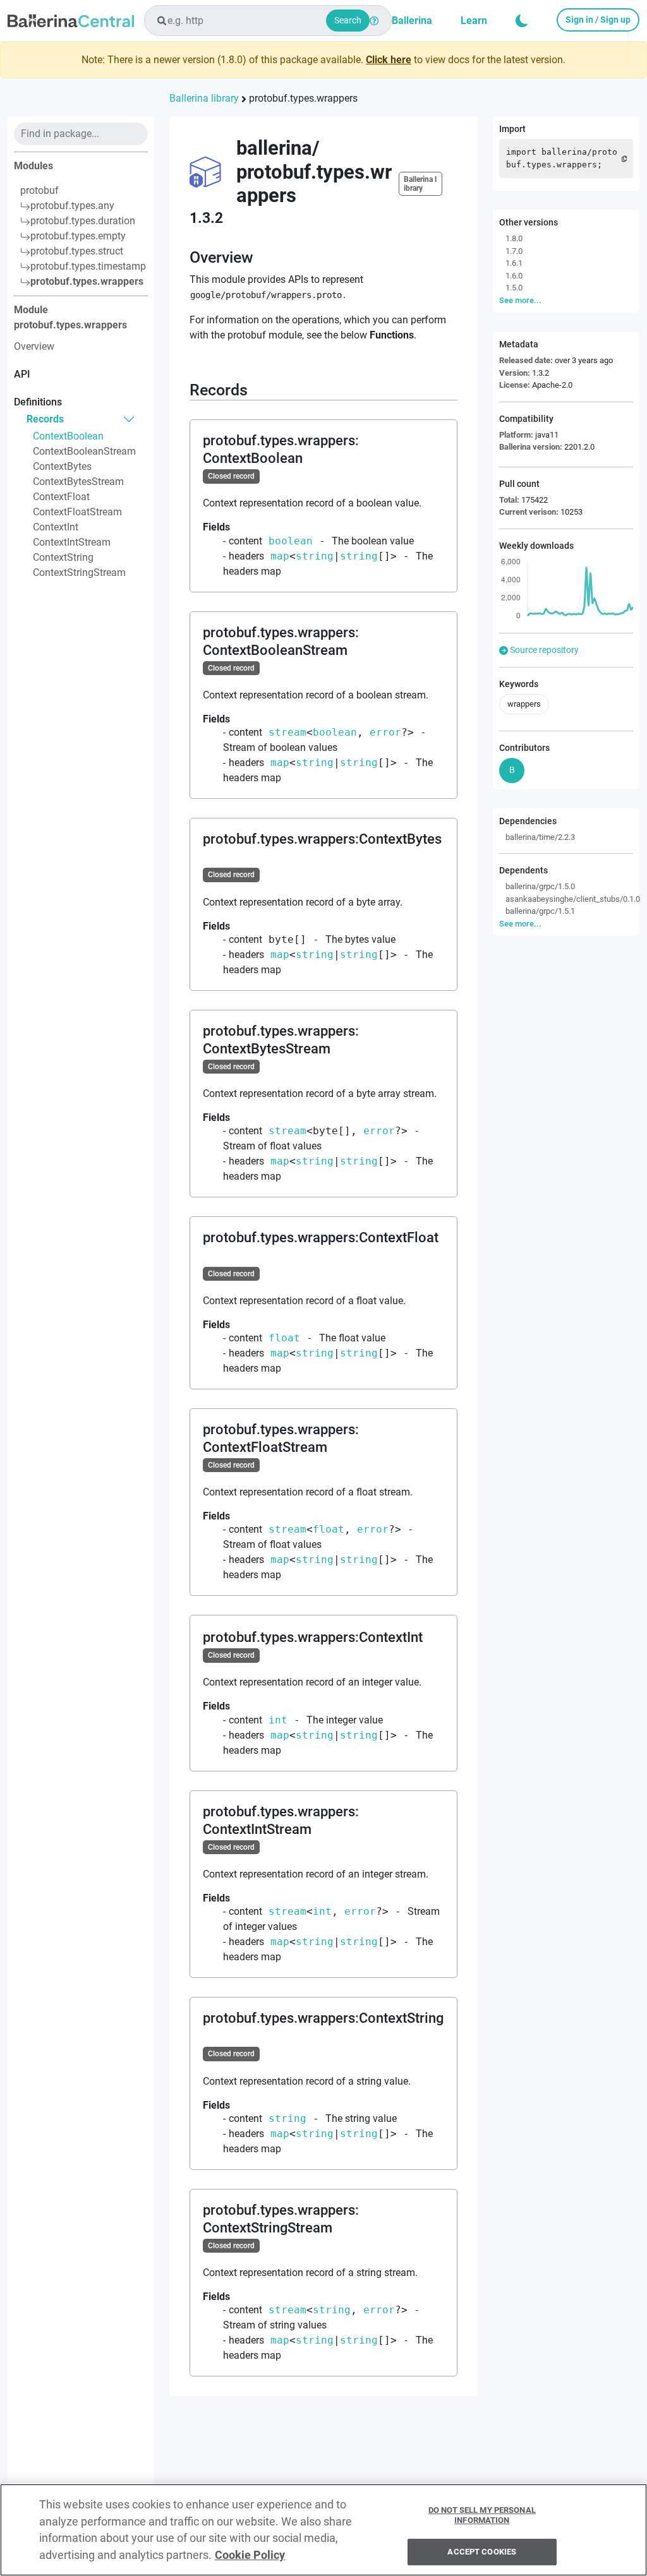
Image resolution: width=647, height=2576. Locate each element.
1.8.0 (514, 238)
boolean (291, 541)
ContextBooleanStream (84, 451)
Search (348, 20)
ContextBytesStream (78, 482)
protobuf (39, 190)
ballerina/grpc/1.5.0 (540, 886)
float (284, 1338)
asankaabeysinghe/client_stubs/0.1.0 (569, 899)
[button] (522, 21)
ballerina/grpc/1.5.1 (540, 911)
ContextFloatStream (77, 512)
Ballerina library (204, 98)
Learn (474, 21)
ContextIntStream (72, 542)
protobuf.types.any (72, 206)
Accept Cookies (482, 2552)
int (278, 1720)
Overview (34, 346)
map (280, 556)
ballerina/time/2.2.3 (540, 837)
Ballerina (412, 21)
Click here (389, 60)
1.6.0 (514, 276)
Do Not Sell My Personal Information (482, 2515)
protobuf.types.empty (78, 236)
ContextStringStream (79, 572)
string (315, 556)
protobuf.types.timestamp (88, 266)
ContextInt (56, 527)
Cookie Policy (250, 2555)
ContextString (63, 557)
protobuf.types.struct (77, 251)
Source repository (543, 650)
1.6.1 (514, 263)
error (385, 732)
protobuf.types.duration (83, 221)
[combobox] (268, 21)
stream (287, 732)
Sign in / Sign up (598, 20)
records (45, 419)
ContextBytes (62, 466)
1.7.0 (514, 251)
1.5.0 (514, 288)
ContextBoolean (68, 436)
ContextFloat (61, 497)
